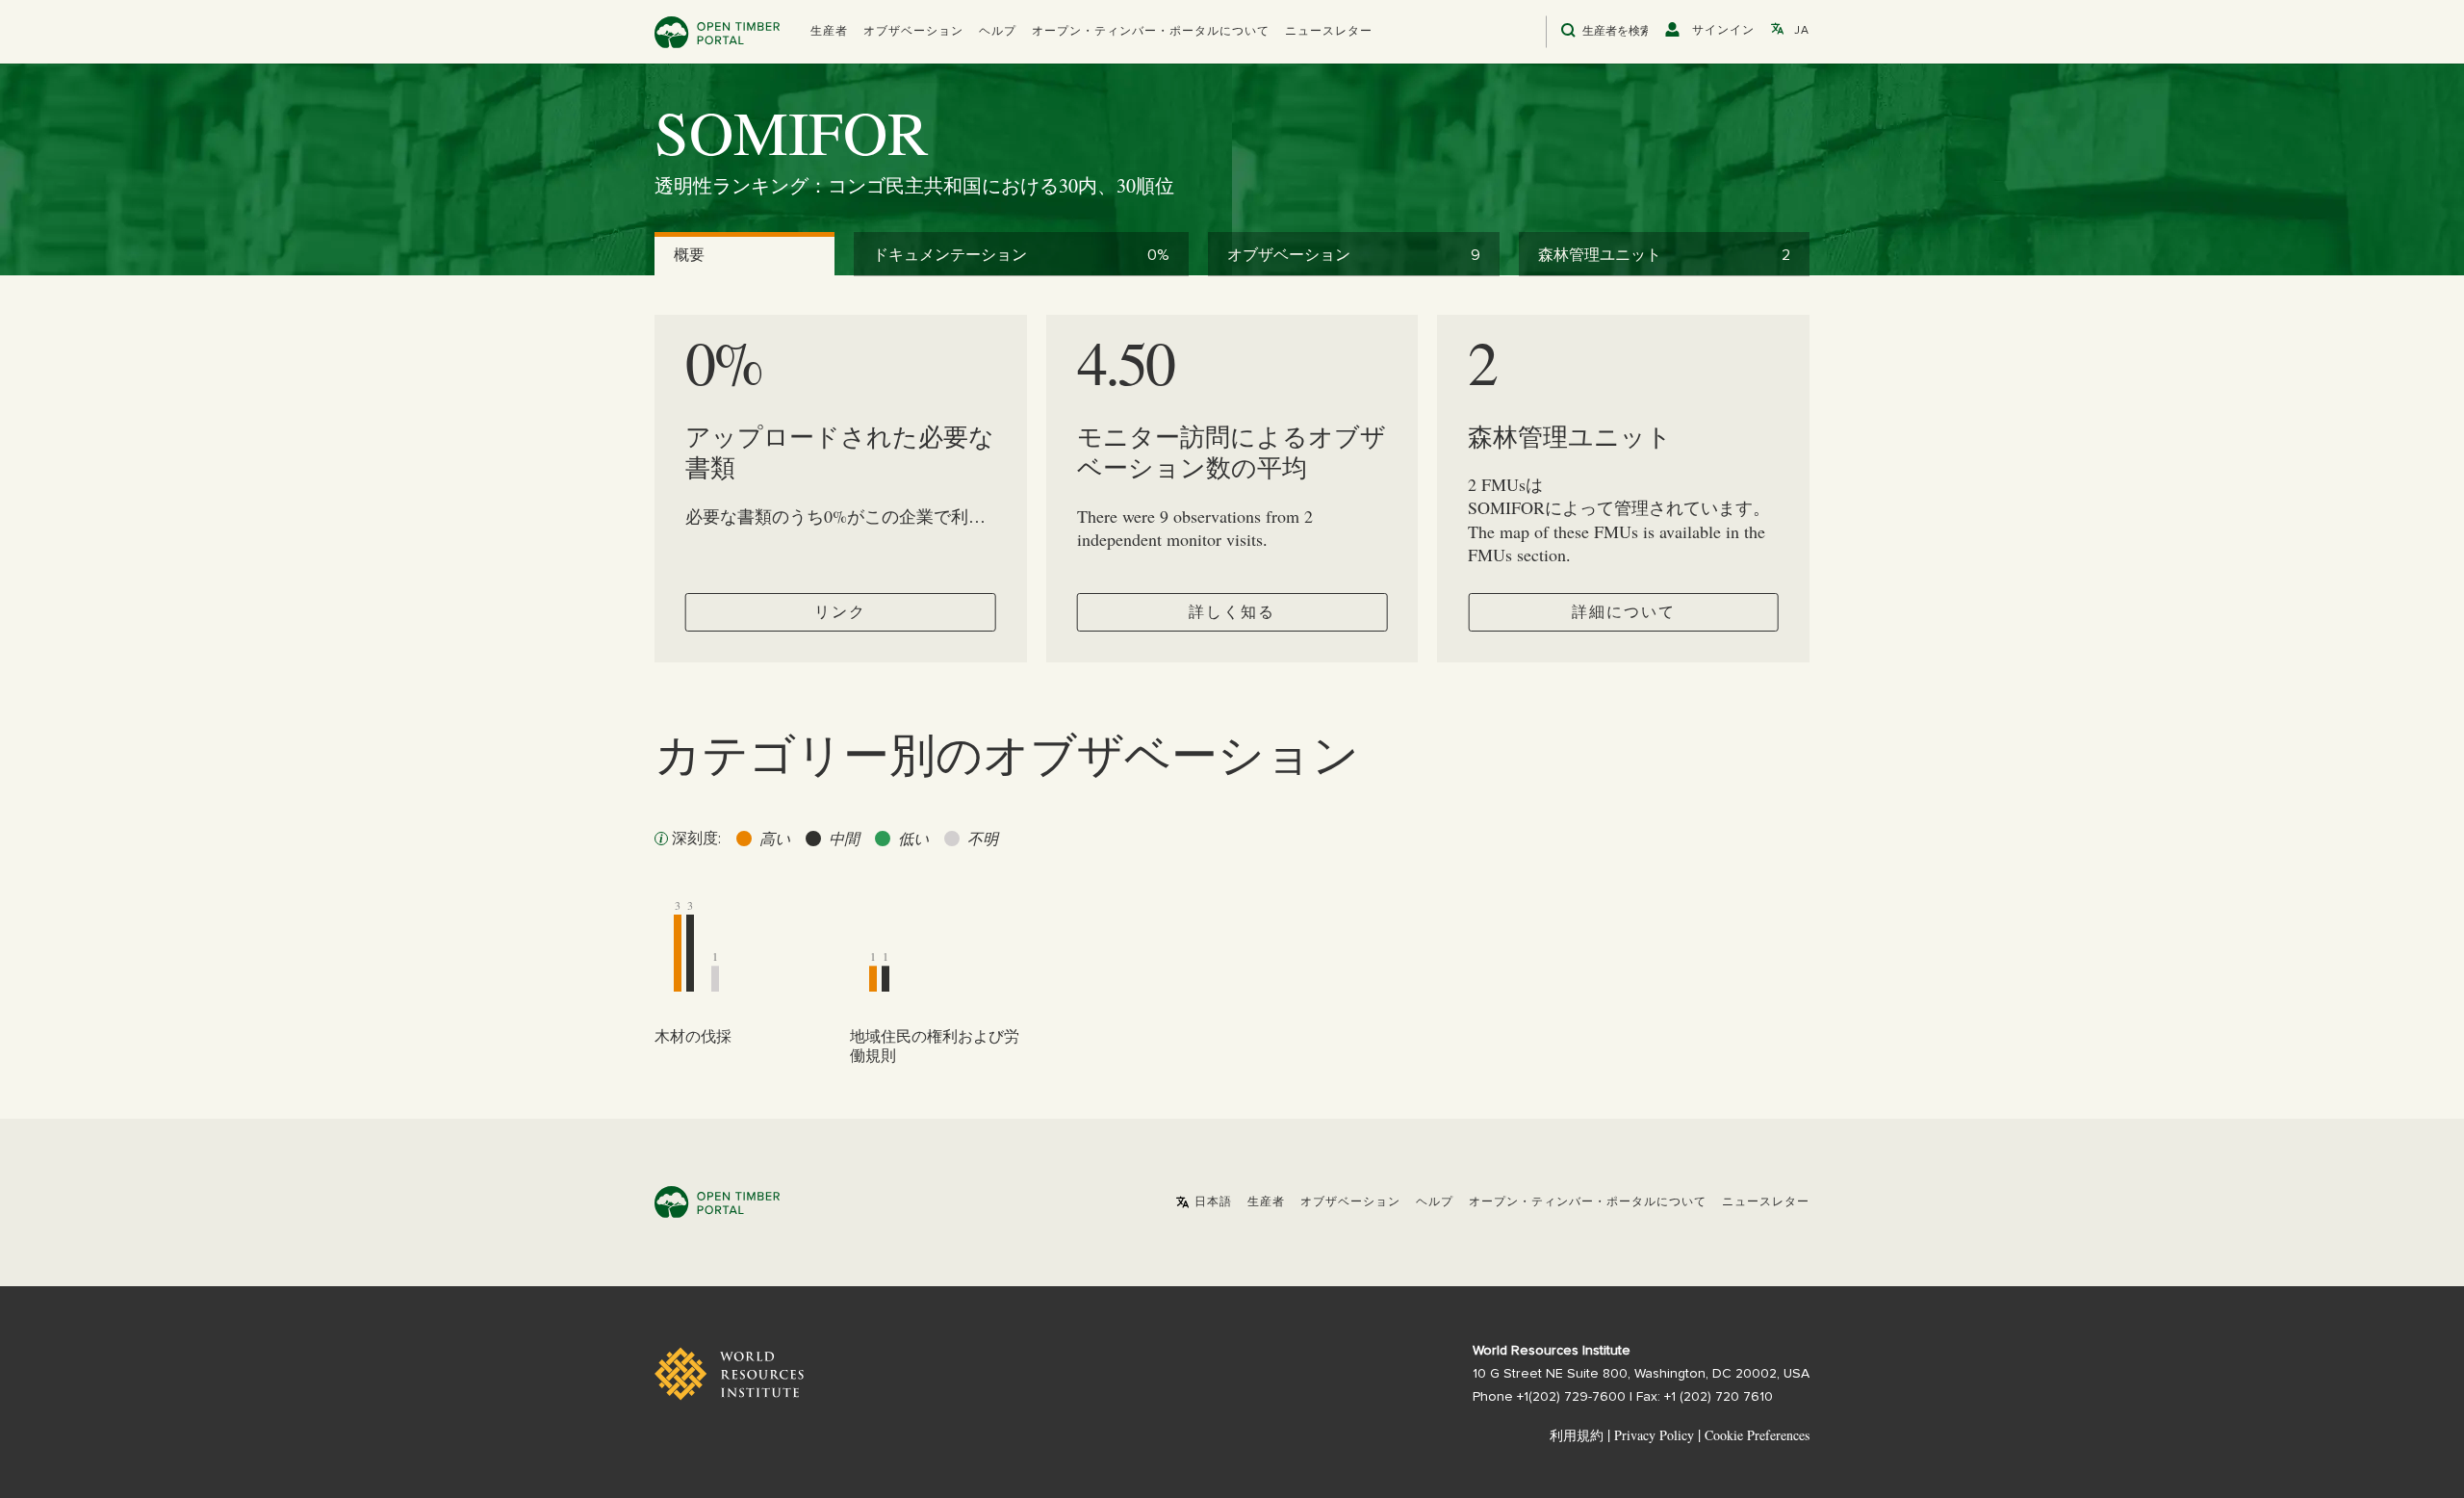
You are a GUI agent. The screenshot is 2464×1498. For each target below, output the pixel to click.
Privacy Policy (1654, 1435)
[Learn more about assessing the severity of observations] (661, 839)
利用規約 (1577, 1435)
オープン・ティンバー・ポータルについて (1151, 32)
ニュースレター (1329, 32)
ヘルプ (998, 32)
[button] (829, 32)
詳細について (1624, 612)
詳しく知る (1232, 612)
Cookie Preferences (1757, 1435)
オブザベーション (913, 32)
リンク (840, 612)
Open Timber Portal (717, 32)
